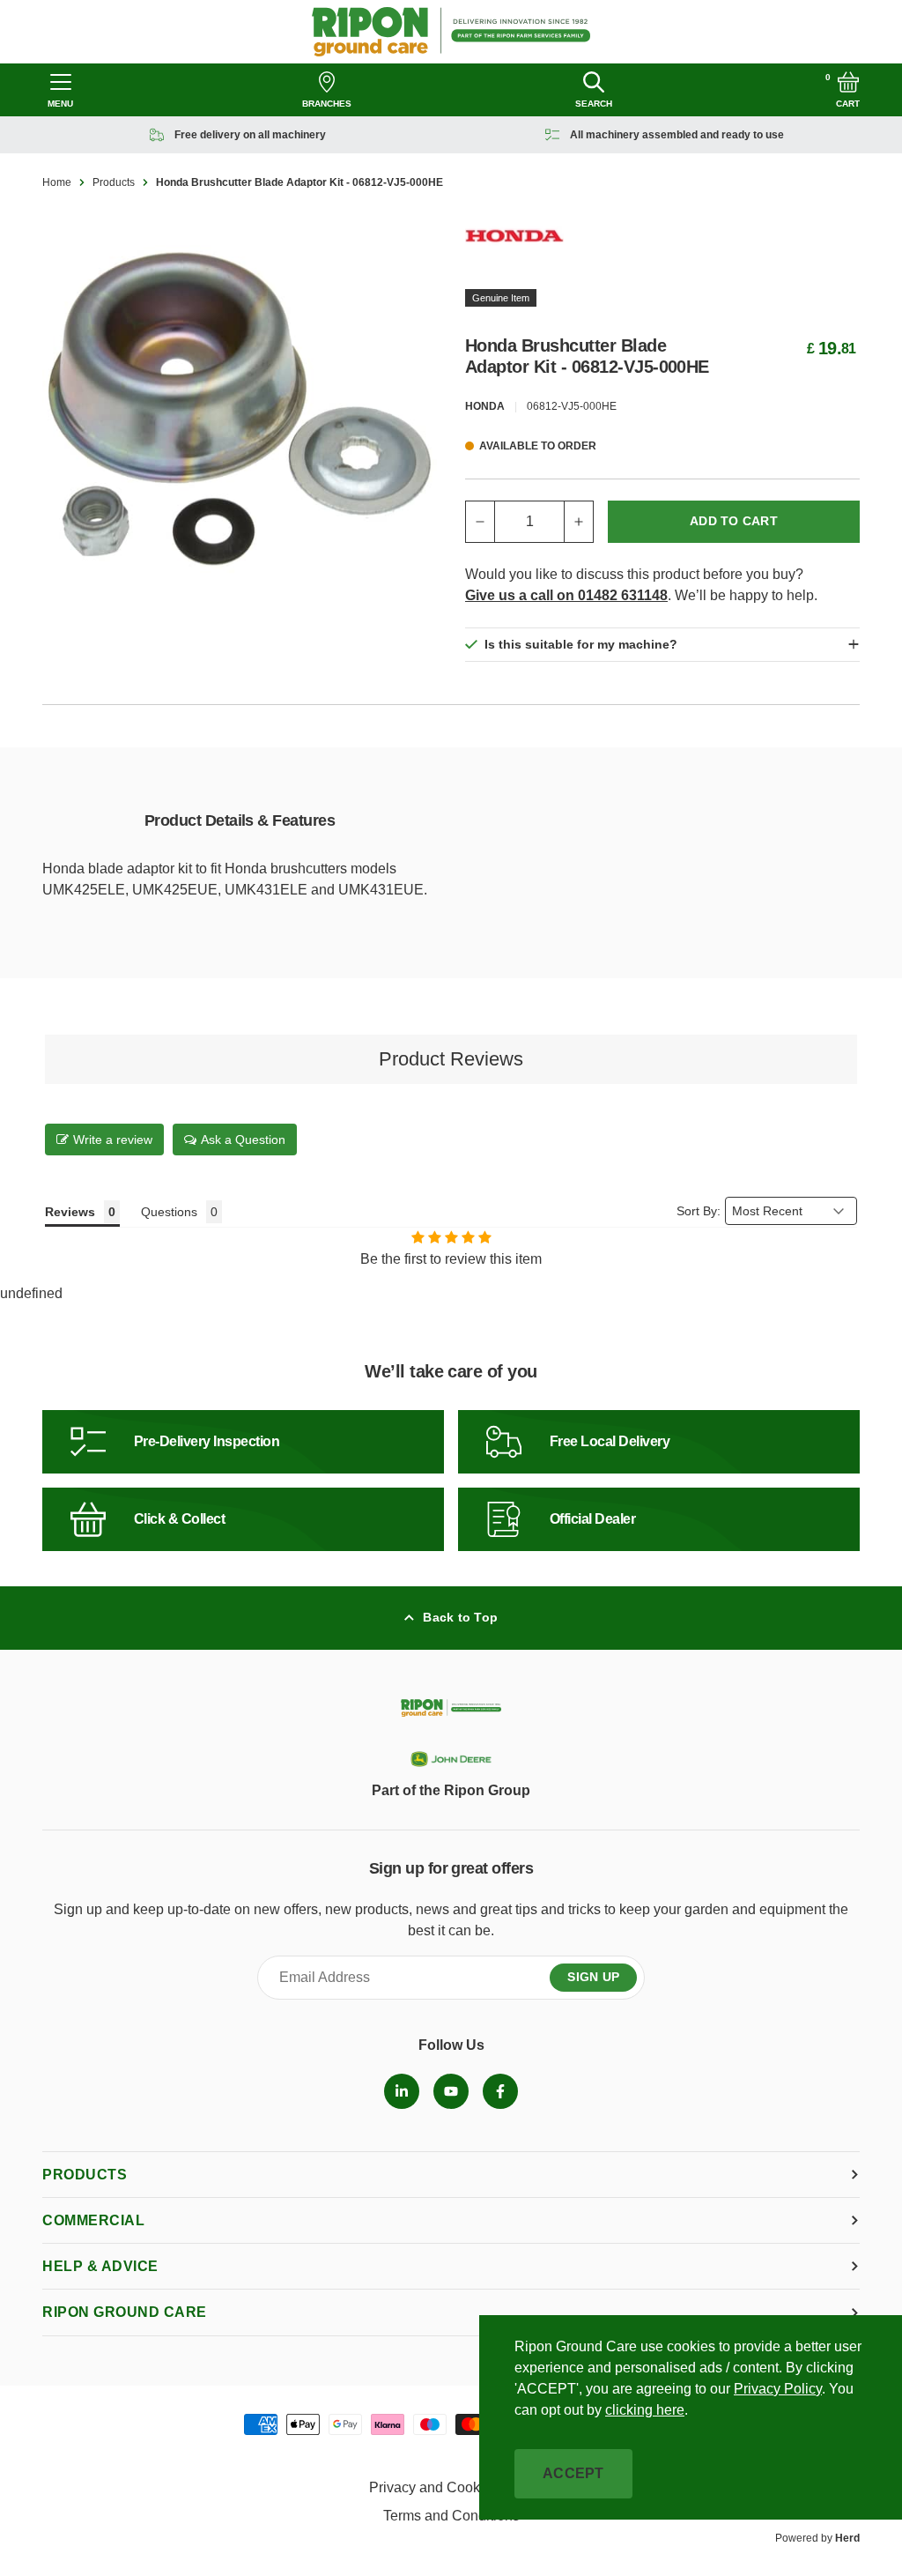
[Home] (451, 32)
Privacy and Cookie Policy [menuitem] (451, 2487)
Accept (573, 2473)
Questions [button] (169, 1212)
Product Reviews (451, 1059)
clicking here (645, 2410)
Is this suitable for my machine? (581, 644)
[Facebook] (500, 2091)
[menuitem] (402, 2091)
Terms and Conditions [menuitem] (451, 2516)
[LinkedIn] (402, 2091)
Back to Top (460, 1617)
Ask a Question (243, 1140)
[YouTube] (451, 2091)
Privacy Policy (778, 2389)
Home (57, 182)
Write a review (113, 1140)
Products (114, 182)
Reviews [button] (70, 1212)
